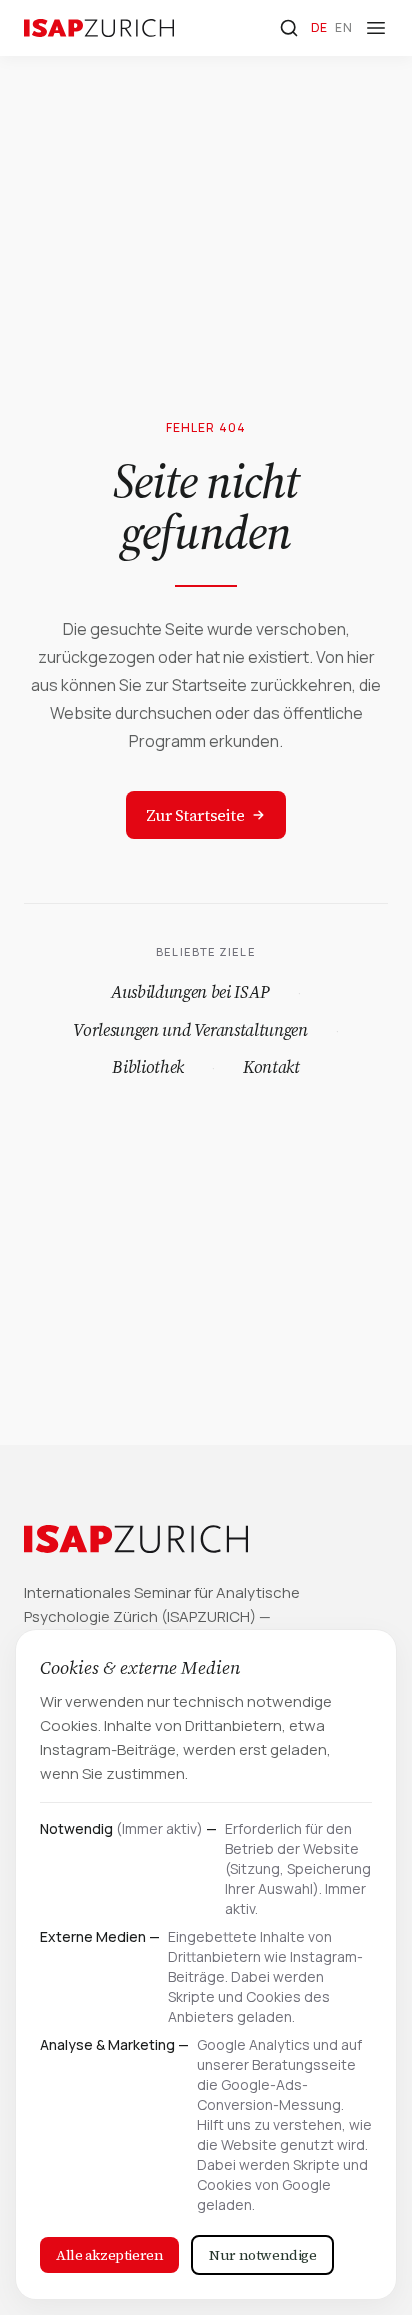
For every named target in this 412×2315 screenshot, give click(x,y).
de (319, 27)
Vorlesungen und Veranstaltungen (190, 1030)
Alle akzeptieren (109, 2255)
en (343, 27)
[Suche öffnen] (289, 28)
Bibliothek (148, 1067)
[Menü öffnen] (376, 28)
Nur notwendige (262, 2255)
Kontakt (271, 1067)
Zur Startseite (195, 815)
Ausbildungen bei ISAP (190, 992)
